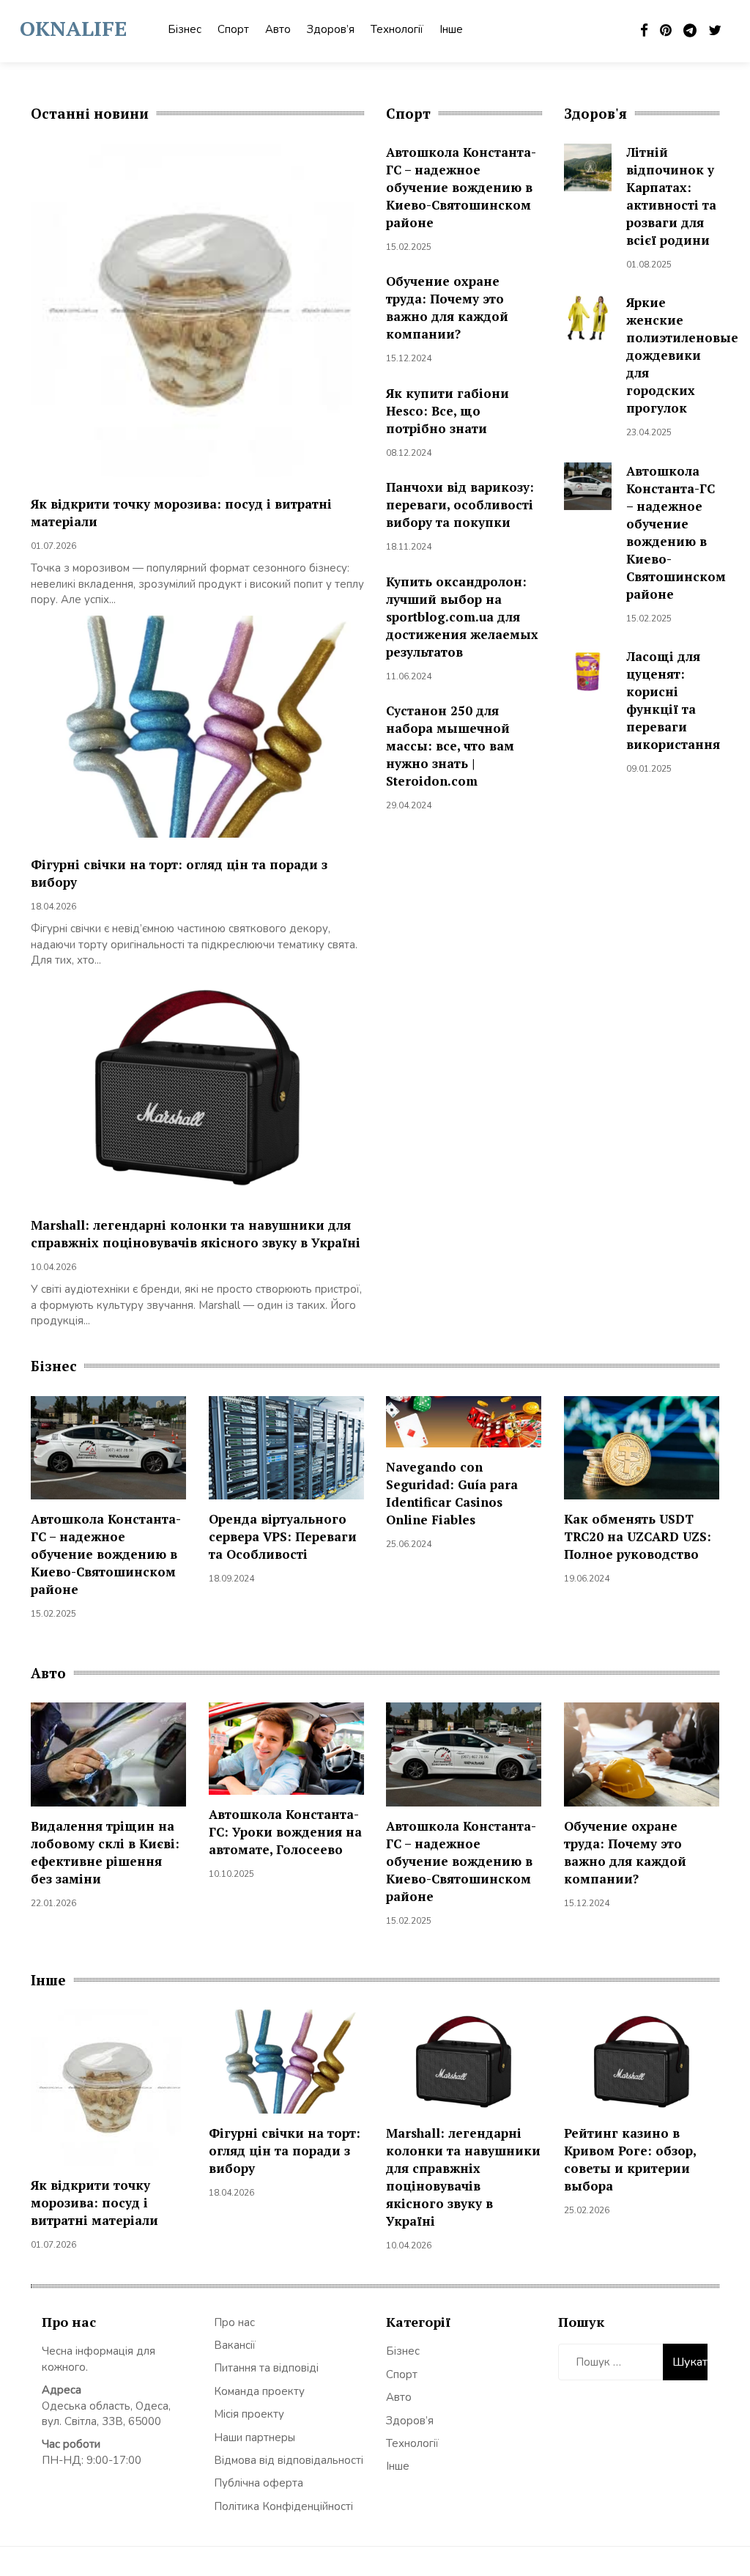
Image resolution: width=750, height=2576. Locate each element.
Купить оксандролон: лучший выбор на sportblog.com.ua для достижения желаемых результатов (462, 617)
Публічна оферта (259, 2483)
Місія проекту (249, 2414)
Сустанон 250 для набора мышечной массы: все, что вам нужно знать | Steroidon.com (450, 746)
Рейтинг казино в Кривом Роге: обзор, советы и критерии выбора (630, 2159)
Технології (397, 29)
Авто (278, 29)
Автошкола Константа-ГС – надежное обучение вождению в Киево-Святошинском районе (461, 187)
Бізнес (185, 29)
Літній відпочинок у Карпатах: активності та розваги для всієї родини (671, 196)
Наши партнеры (255, 2437)
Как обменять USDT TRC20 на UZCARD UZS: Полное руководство (638, 1536)
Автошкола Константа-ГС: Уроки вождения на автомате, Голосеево (285, 1832)
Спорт (233, 29)
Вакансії (235, 2345)
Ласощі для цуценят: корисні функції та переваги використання (673, 700)
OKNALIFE (73, 28)
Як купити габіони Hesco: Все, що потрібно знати (448, 411)
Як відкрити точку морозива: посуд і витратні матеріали (94, 2203)
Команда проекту (259, 2391)
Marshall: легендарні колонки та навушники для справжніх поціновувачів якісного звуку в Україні (196, 1234)
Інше (451, 29)
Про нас (234, 2322)
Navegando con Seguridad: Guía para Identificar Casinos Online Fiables (452, 1493)
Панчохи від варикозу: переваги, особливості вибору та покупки (460, 505)
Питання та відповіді (266, 2368)
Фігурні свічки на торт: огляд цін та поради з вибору (285, 2151)
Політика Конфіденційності (283, 2506)
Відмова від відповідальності (289, 2460)
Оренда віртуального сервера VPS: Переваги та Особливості (283, 1536)
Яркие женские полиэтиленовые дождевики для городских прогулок (682, 355)
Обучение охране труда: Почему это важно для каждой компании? (447, 307)
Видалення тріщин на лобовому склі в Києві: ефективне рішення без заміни (105, 1852)
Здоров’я (331, 29)
